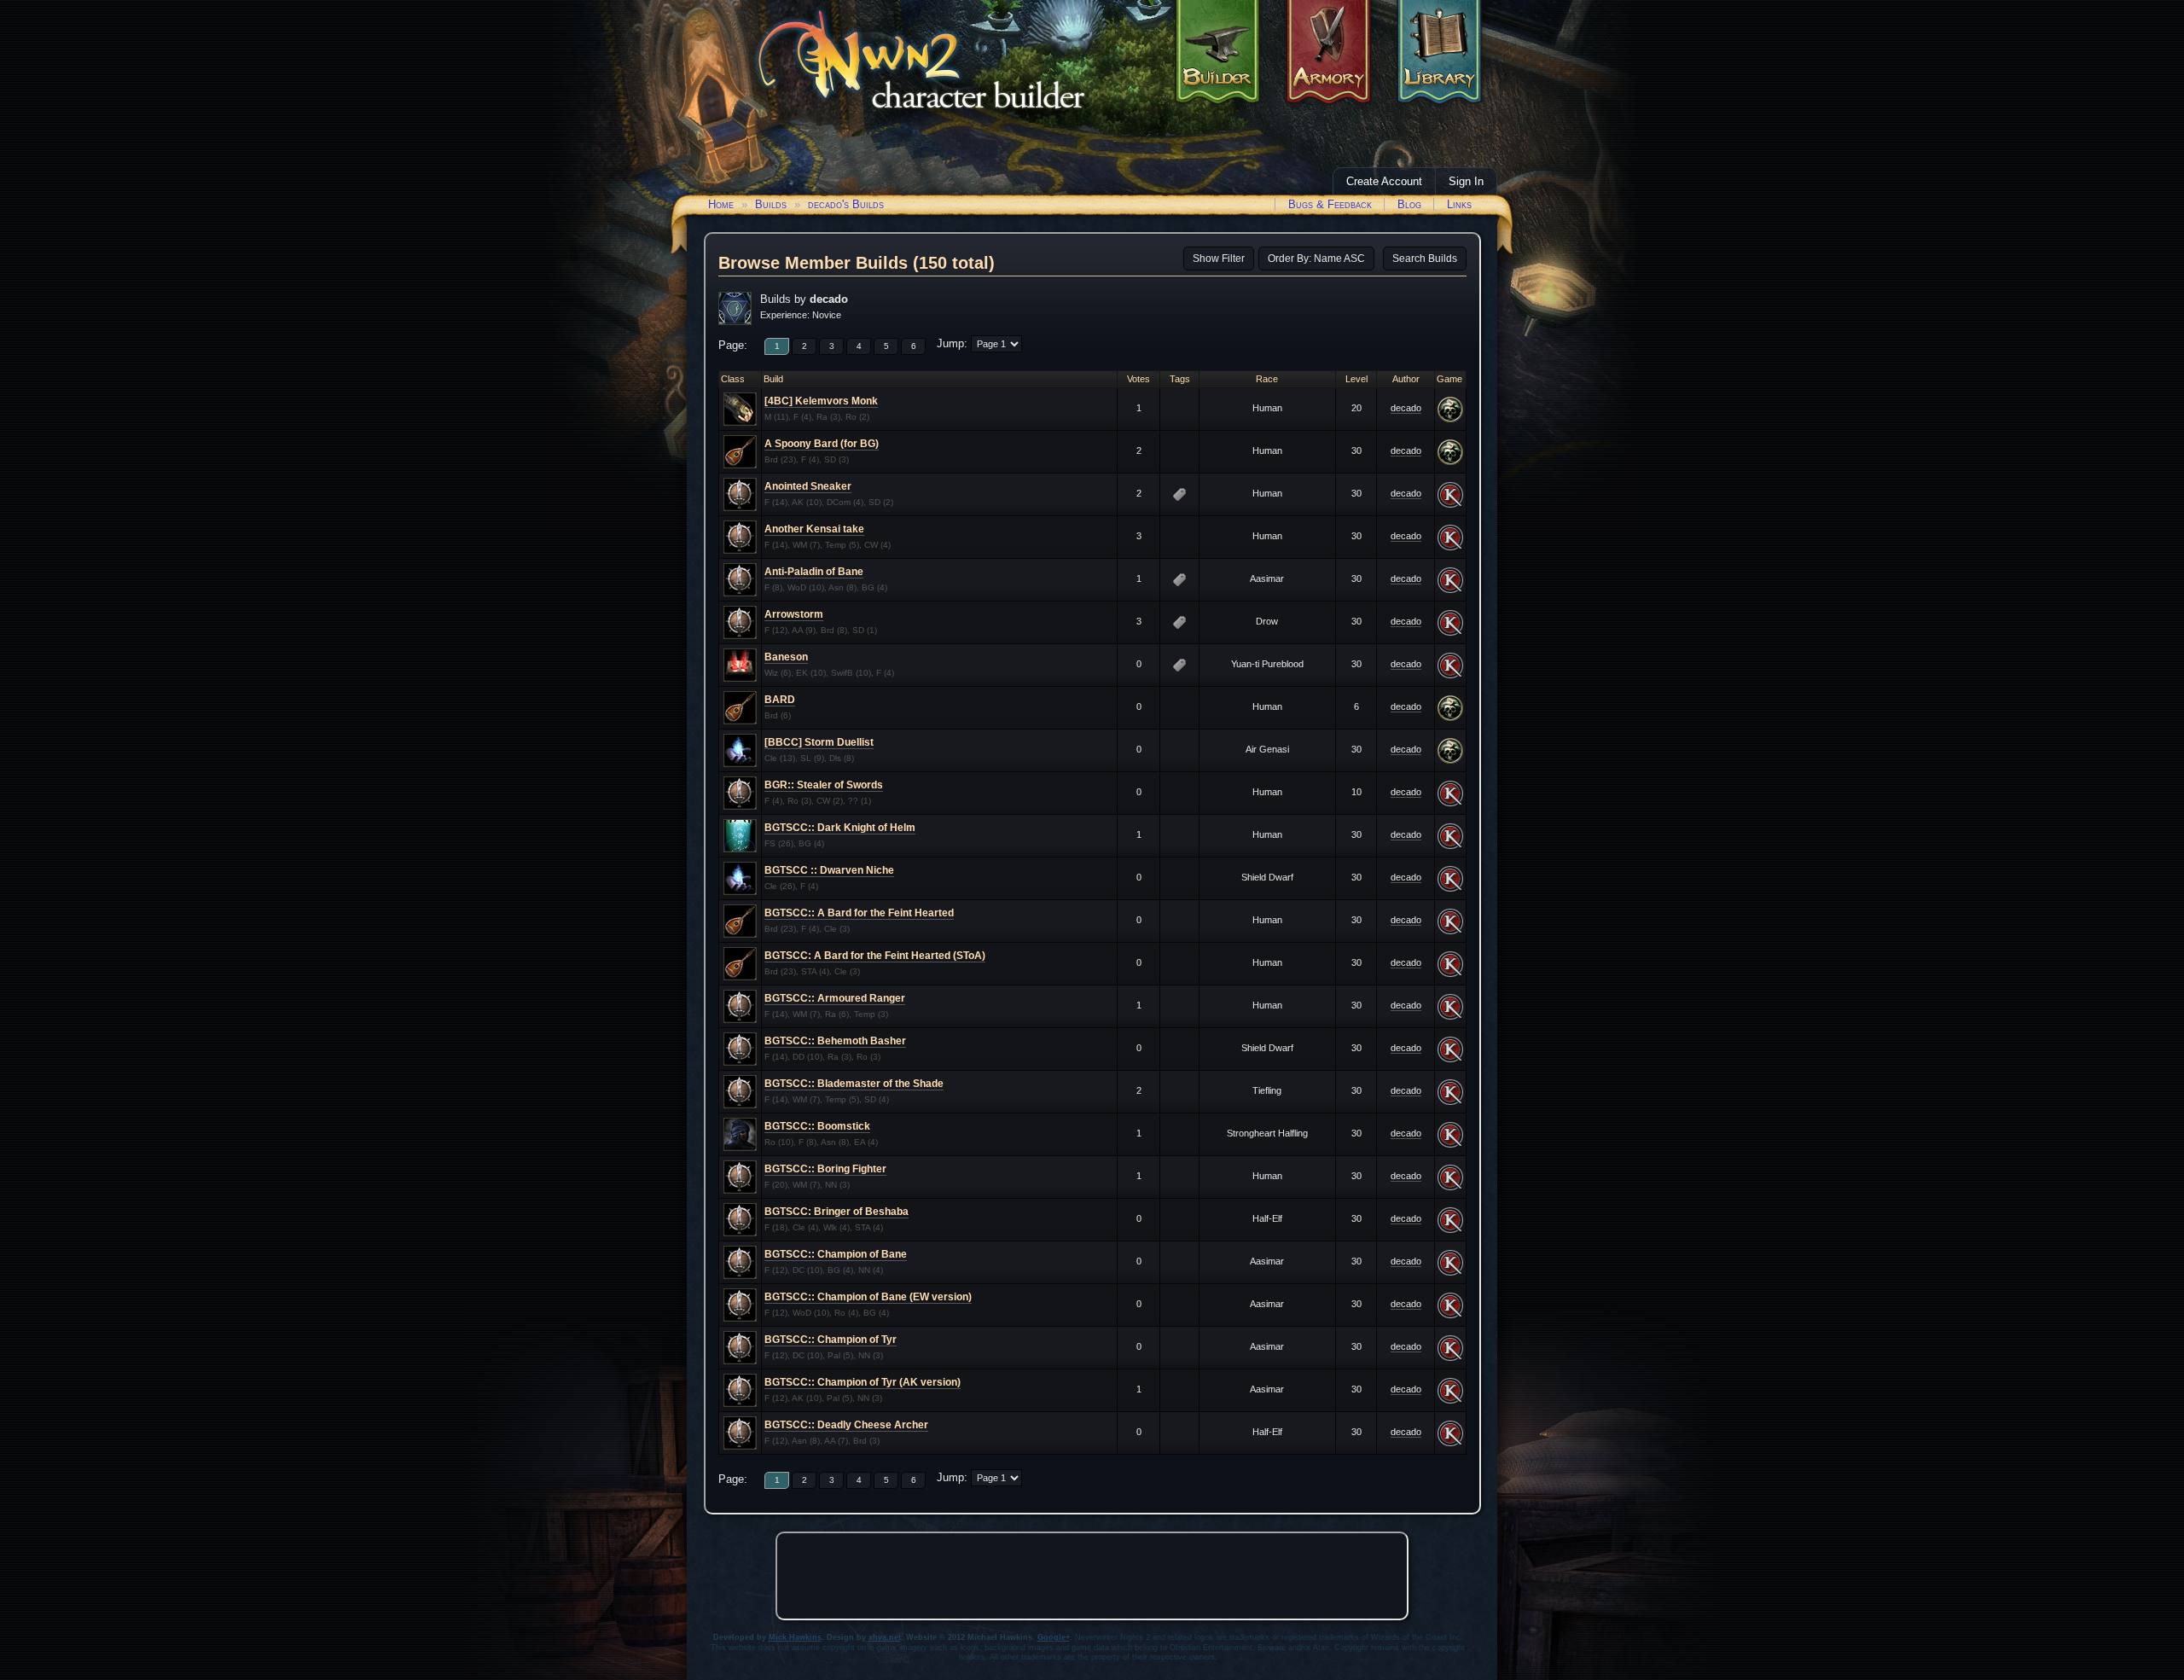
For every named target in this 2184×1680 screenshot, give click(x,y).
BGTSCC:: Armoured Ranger (835, 998)
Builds (771, 204)
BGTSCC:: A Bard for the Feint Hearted (859, 913)
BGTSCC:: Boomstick (817, 1126)
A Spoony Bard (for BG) (822, 444)
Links (1459, 204)
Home (721, 204)
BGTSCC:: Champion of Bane (836, 1254)
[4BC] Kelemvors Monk (821, 401)
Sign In (1466, 181)
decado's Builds (846, 204)
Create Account (1384, 181)
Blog (1409, 204)
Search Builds (1425, 259)
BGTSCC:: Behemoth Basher (835, 1041)
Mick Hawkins (795, 1637)
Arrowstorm (794, 614)
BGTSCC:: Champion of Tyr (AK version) (863, 1382)
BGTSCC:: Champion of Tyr (831, 1340)
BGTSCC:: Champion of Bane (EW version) (868, 1297)
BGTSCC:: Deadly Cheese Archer (846, 1425)
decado (1406, 408)
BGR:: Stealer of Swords (824, 785)
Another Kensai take (814, 529)
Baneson (786, 657)
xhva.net (885, 1637)
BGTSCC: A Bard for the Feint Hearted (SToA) (875, 956)
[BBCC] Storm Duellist (819, 742)
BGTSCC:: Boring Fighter (825, 1169)
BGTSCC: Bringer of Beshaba (836, 1212)
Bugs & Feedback (1330, 204)
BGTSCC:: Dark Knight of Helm (840, 828)
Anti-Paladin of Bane (814, 572)
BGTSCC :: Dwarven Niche (829, 870)
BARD (780, 700)
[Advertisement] (1092, 1576)
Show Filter (1219, 259)
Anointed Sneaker (808, 486)
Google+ (1054, 1637)
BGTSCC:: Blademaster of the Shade (854, 1084)
